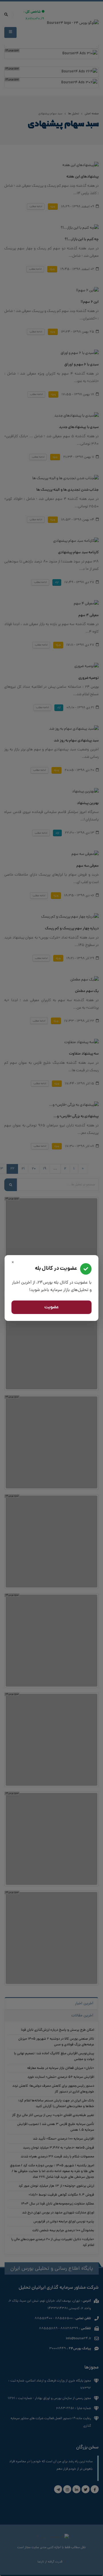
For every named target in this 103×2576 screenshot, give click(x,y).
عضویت (52, 1307)
